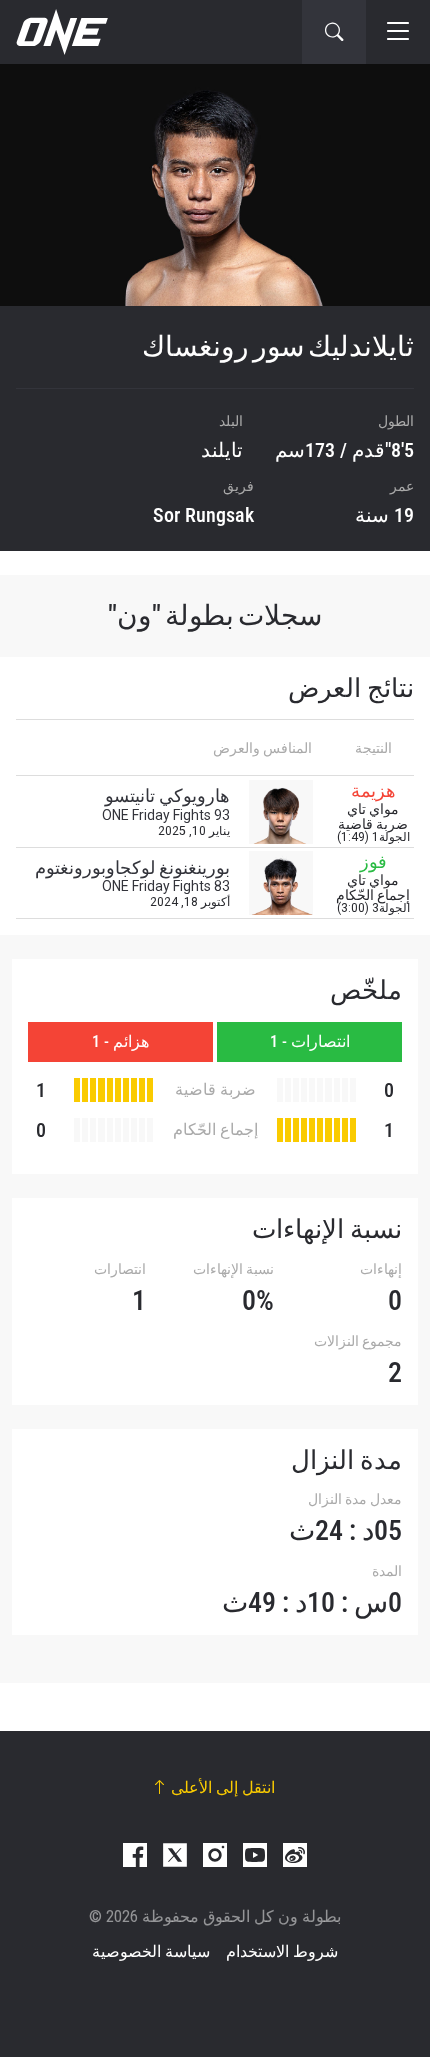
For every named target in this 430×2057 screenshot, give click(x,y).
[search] (334, 32)
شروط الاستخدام (282, 1951)
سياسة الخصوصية (151, 1951)
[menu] (398, 32)
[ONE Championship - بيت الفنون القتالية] (60, 32)
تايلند (222, 450)
